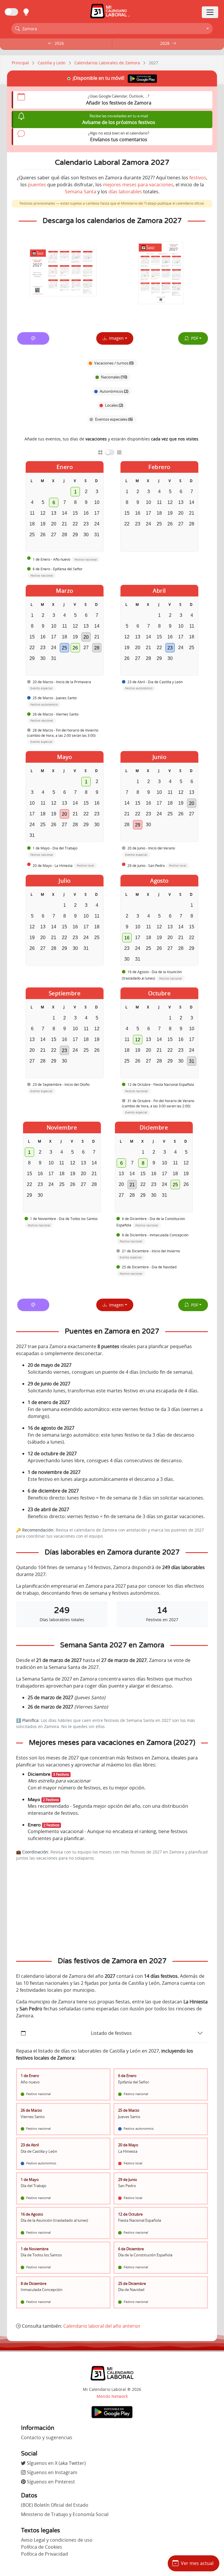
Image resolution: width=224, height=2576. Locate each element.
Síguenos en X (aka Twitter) (56, 2463)
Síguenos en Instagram (51, 2472)
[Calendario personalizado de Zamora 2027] (33, 338)
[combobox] (112, 29)
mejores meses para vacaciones (138, 185)
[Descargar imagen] (63, 273)
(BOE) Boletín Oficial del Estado (55, 2505)
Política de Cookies (42, 2547)
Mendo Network (112, 2396)
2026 (59, 43)
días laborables (125, 192)
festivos (198, 178)
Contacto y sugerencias (47, 2437)
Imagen (115, 338)
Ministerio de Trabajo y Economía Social (65, 2514)
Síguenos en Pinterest (50, 2482)
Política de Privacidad (44, 2554)
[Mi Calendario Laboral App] (112, 2412)
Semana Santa (80, 192)
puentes (37, 185)
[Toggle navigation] (210, 12)
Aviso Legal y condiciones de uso (57, 2540)
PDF (194, 338)
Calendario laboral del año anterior (102, 2326)
